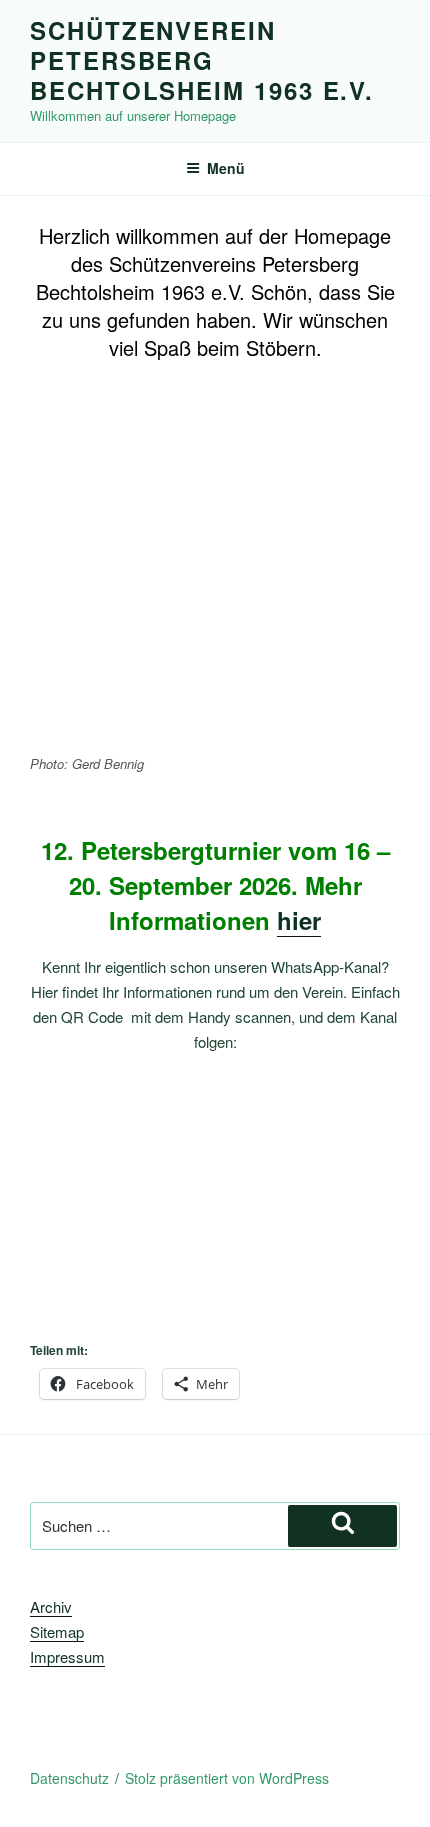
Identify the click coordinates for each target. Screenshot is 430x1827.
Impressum (67, 1656)
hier (299, 920)
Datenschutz (69, 1778)
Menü (226, 168)
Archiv (51, 1606)
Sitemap (57, 1631)
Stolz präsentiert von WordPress (227, 1778)
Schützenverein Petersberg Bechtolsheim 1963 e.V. (202, 60)
